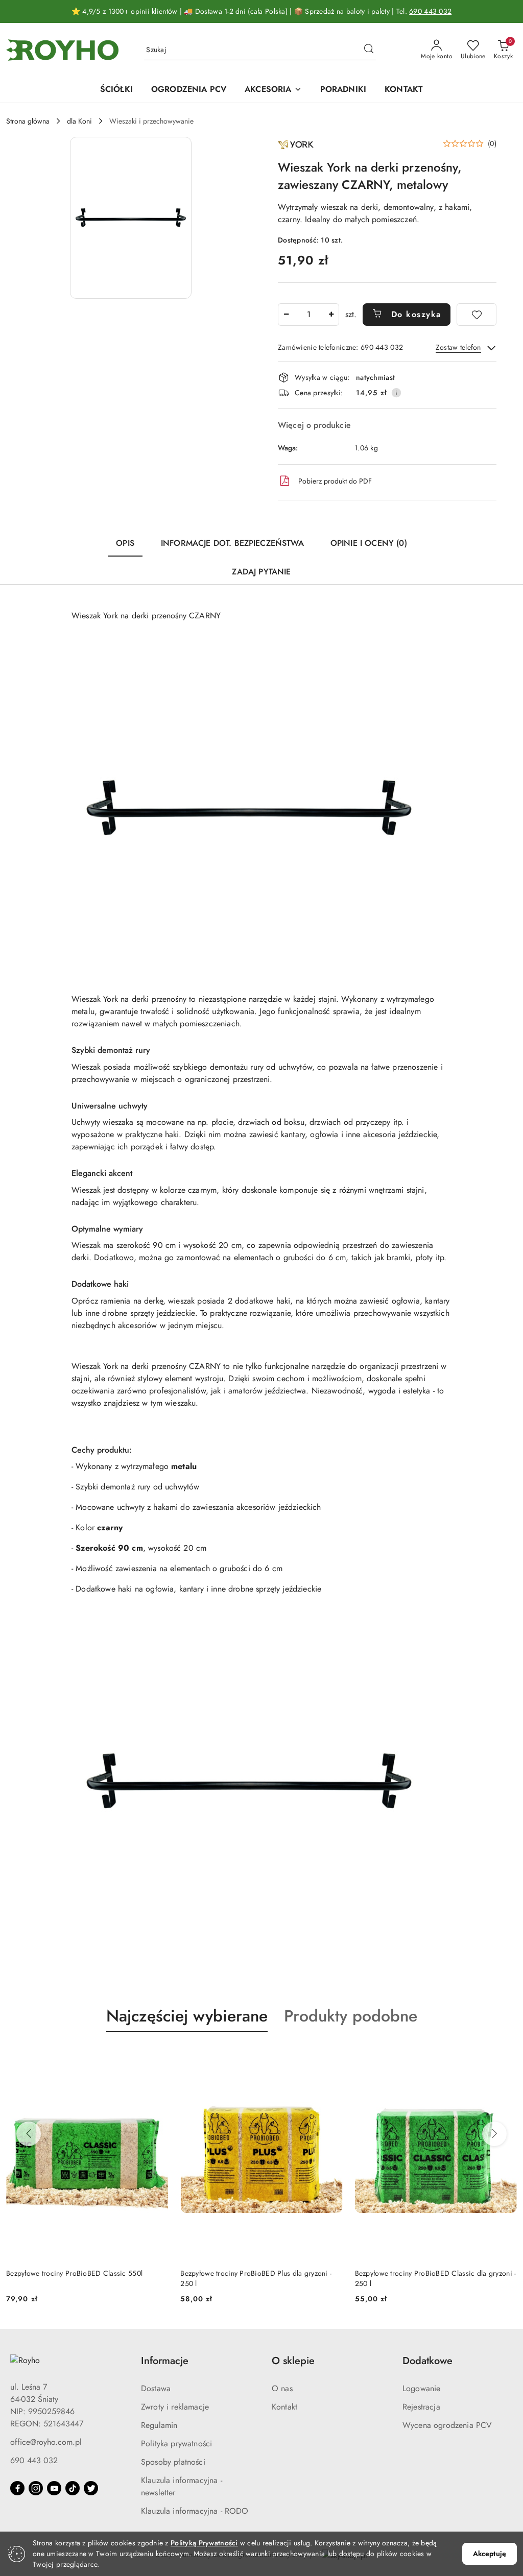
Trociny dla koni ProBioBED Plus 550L (415, 2273)
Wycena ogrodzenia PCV (447, 2425)
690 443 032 (430, 11)
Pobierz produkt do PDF (335, 481)
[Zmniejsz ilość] (286, 315)
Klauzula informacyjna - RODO (195, 2511)
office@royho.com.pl (46, 2442)
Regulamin (159, 2425)
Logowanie (421, 2388)
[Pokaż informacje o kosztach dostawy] (396, 393)
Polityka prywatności (176, 2443)
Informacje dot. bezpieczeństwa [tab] (232, 543)
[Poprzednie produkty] (29, 2134)
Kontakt (284, 2407)
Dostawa (156, 2388)
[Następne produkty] (494, 2134)
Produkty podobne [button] (351, 2016)
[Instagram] (36, 2488)
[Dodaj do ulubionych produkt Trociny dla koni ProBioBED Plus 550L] (505, 2056)
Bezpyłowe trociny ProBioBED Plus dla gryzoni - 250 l (82, 2278)
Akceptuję (490, 2554)
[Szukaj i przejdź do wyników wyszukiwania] (369, 50)
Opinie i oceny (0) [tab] (369, 543)
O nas (282, 2388)
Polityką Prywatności (204, 2543)
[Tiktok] (73, 2488)
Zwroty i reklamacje (175, 2407)
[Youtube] (54, 2488)
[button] (131, 218)
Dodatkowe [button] (427, 2361)
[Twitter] (91, 2488)
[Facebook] (17, 2488)
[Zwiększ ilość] (331, 315)
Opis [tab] (125, 543)
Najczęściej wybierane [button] (187, 2016)
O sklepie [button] (293, 2361)
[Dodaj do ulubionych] (477, 315)
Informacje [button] (165, 2361)
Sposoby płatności (173, 2462)
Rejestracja (421, 2407)
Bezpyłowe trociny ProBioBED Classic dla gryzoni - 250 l (261, 2278)
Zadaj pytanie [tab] (261, 572)
